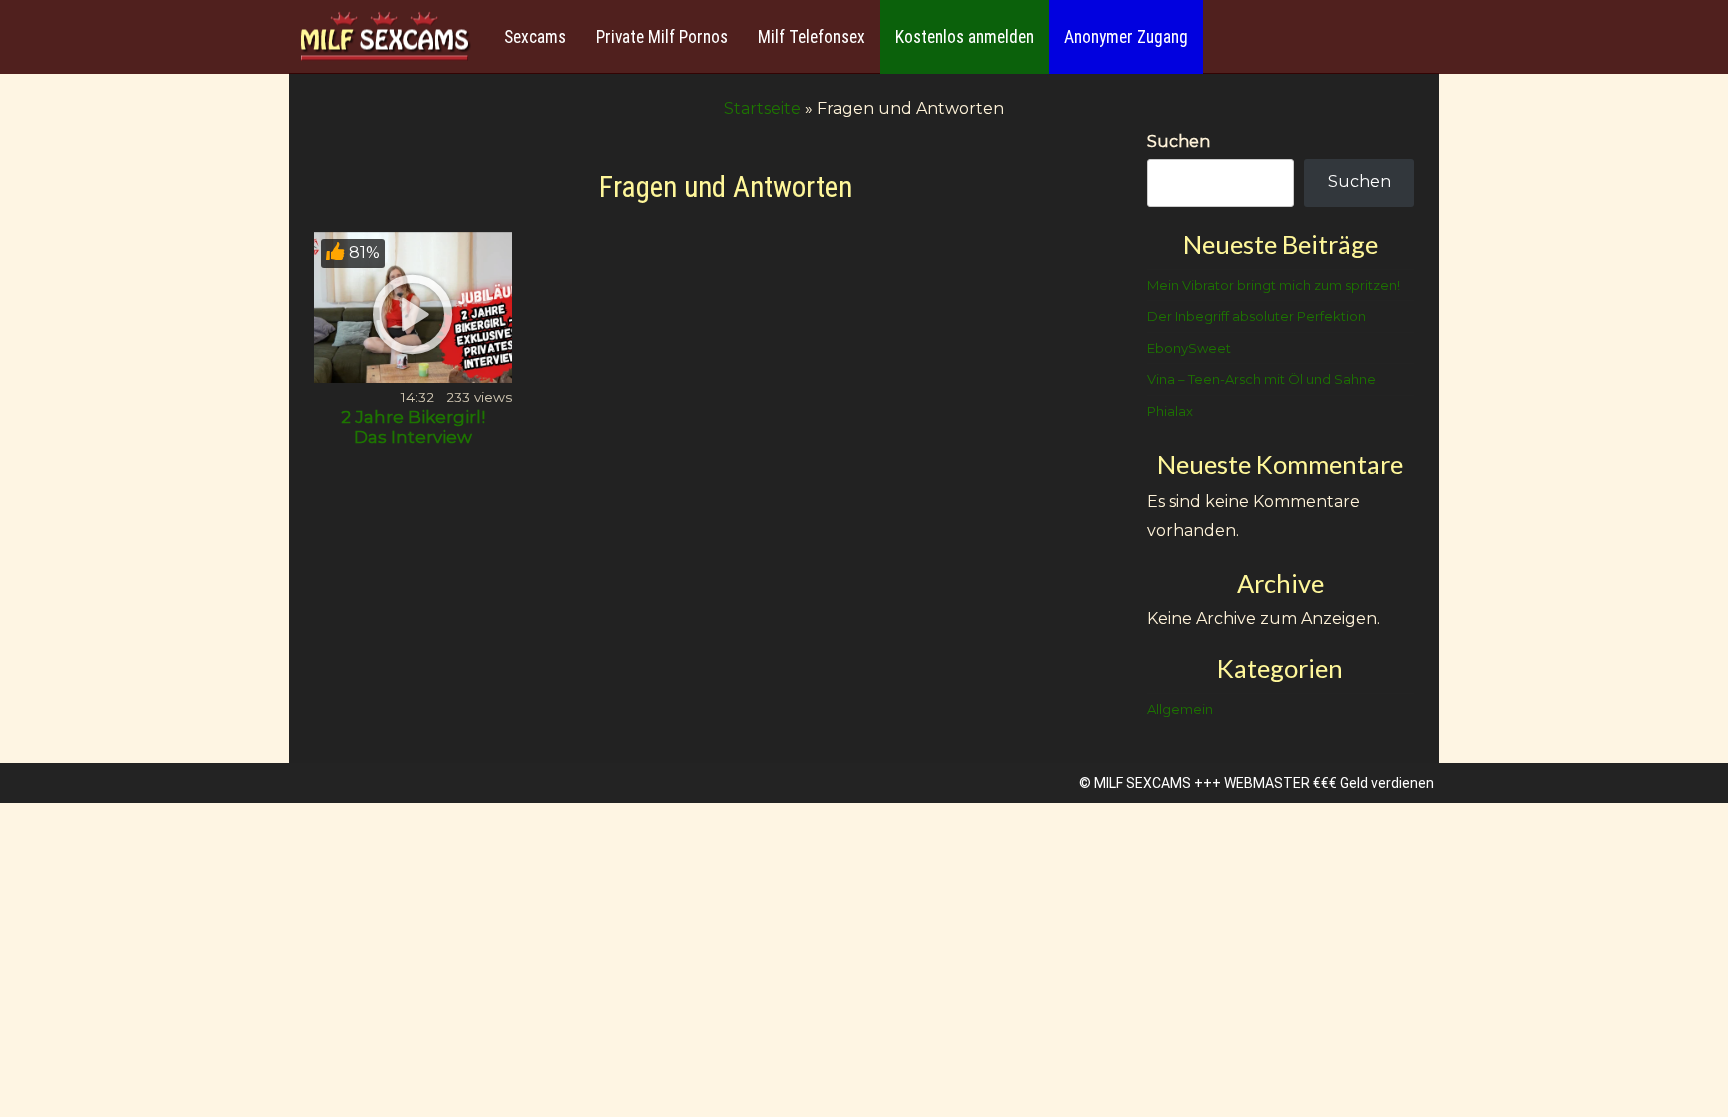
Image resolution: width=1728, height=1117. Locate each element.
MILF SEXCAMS (1142, 783)
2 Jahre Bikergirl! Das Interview (413, 427)
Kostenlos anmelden (964, 37)
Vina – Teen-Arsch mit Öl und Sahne (1261, 379)
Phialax (1170, 411)
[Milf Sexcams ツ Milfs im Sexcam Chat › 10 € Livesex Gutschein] (384, 37)
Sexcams (535, 37)
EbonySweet (1189, 348)
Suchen (1178, 141)
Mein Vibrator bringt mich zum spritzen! (1273, 285)
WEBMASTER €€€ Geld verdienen (1329, 783)
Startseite (762, 108)
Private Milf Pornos (662, 37)
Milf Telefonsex (811, 37)
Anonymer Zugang (1126, 37)
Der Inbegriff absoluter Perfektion (1256, 316)
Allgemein (1180, 709)
